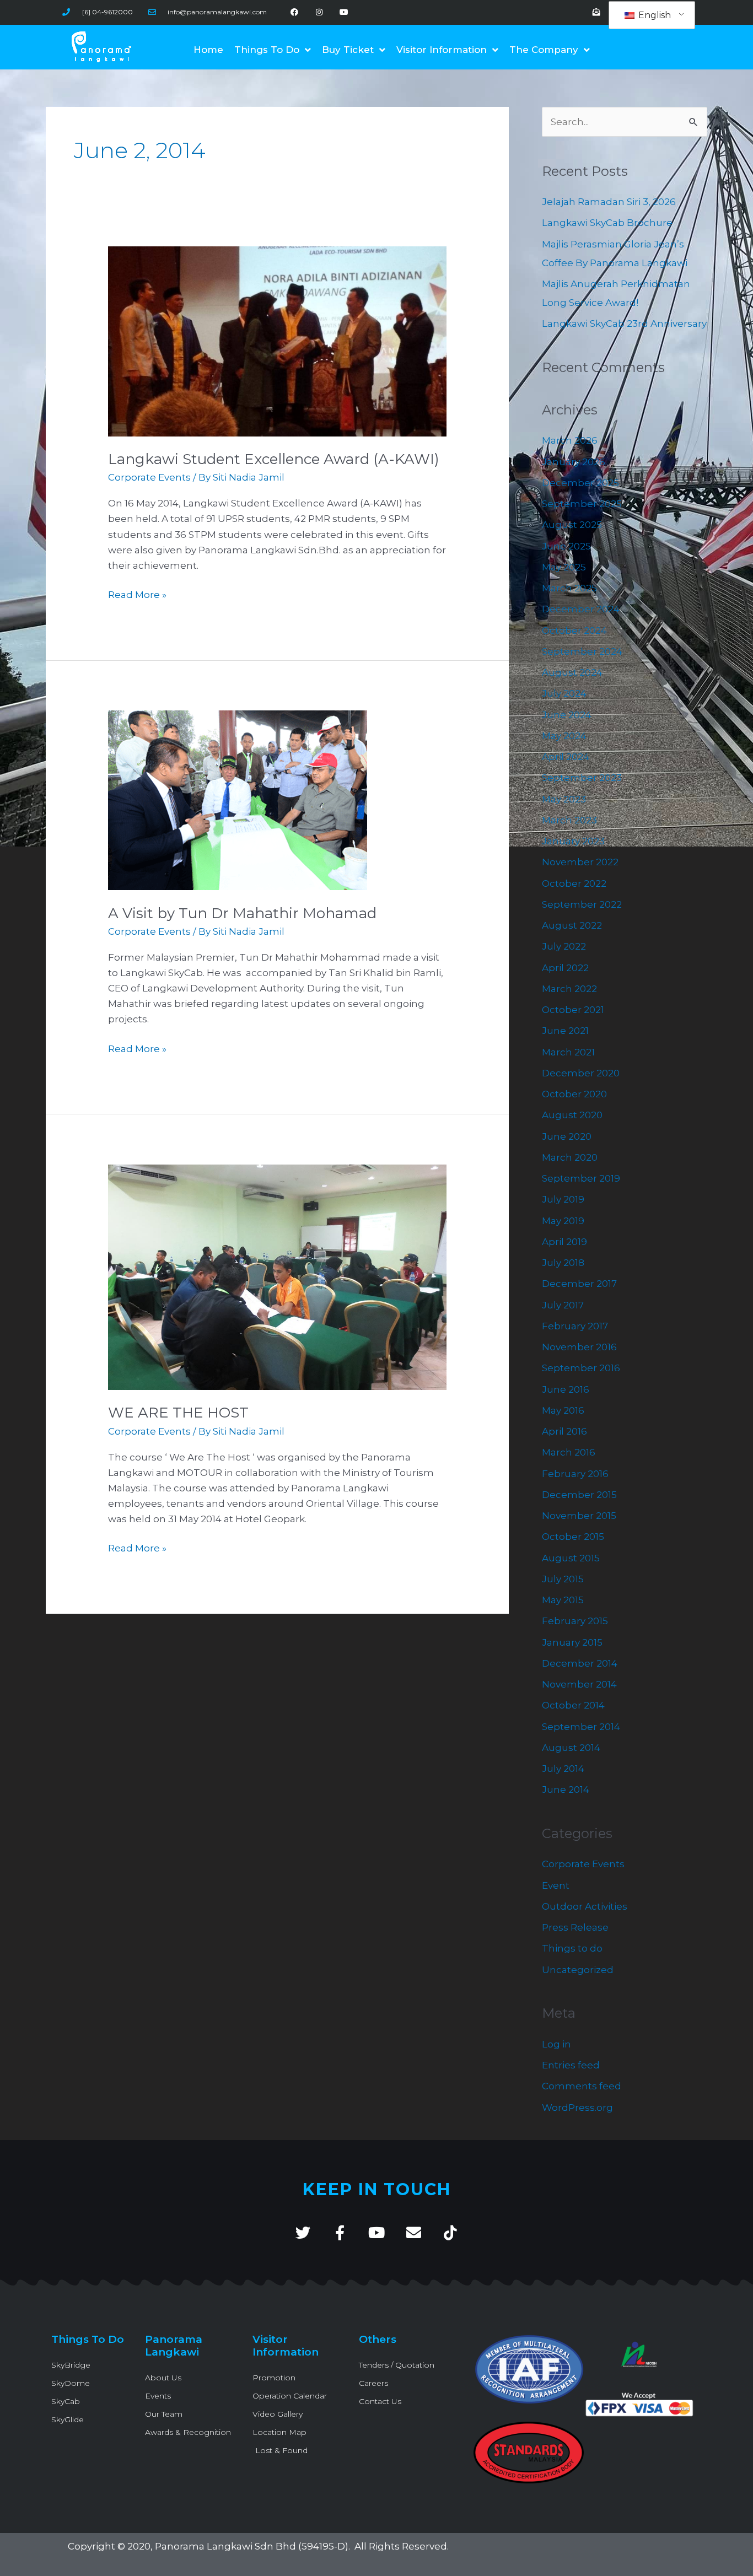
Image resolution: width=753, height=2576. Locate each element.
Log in (556, 2044)
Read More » (137, 594)
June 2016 (566, 1389)
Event (556, 1885)
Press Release (575, 1927)
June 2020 (567, 1136)
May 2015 (563, 1600)
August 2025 (572, 525)
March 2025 (569, 588)
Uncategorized (578, 1970)
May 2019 (563, 1221)
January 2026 (574, 462)
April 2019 (564, 1242)
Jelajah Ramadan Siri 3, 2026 (609, 202)
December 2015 (579, 1495)
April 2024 (566, 757)
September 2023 (582, 778)
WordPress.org (577, 2108)
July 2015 (563, 1579)
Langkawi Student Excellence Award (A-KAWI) (274, 459)
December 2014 (580, 1663)
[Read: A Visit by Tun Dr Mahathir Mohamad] (238, 800)
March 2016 (569, 1452)
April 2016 (564, 1431)
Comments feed (582, 2086)
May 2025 (564, 567)
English (654, 15)
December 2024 (581, 609)
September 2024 (582, 651)
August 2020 (572, 1115)
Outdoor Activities (585, 1906)
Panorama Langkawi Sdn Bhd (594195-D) (252, 2546)
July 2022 (564, 946)
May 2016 (563, 1410)
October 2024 (574, 630)
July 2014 (563, 1769)
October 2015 (573, 1537)
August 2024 (572, 672)
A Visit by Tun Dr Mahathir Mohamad (242, 913)
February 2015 (575, 1621)
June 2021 (565, 1031)
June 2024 (567, 715)
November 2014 (579, 1684)
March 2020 (570, 1157)
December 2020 (581, 1073)
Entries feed (571, 2065)
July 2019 (563, 1199)
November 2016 (579, 1347)
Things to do (572, 1948)
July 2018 (563, 1263)
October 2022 (574, 883)
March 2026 (570, 440)
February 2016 (575, 1474)
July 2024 (564, 693)
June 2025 (566, 546)
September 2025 (582, 504)
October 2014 (573, 1705)
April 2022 (565, 968)
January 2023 (573, 841)
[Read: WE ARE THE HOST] (277, 1276)
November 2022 (580, 862)
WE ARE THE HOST (178, 1413)
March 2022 (569, 989)
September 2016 (581, 1368)
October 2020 (574, 1094)
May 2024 (564, 736)
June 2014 (566, 1790)
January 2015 (572, 1642)
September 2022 (582, 904)
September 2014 (581, 1727)
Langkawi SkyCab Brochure (607, 223)
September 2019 (581, 1178)
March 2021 (568, 1052)
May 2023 (564, 799)
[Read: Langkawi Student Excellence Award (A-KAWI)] (277, 341)
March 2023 (569, 820)
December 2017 (579, 1284)
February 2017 (575, 1326)
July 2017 (563, 1305)
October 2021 (573, 1010)
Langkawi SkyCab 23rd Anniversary (624, 324)
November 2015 (579, 1516)
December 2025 (580, 483)
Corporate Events (149, 477)
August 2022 (572, 925)
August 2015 (571, 1558)
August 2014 (571, 1748)
